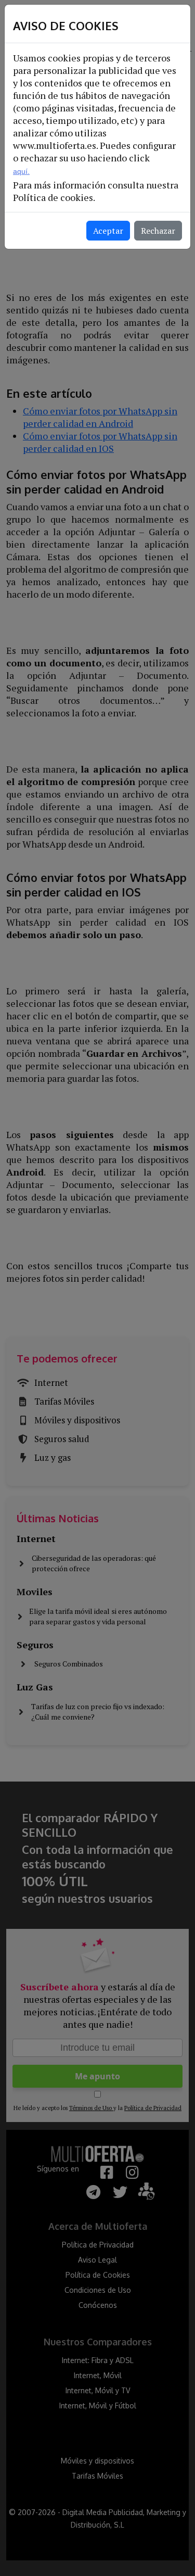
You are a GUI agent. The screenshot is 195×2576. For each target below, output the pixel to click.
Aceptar (108, 231)
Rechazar (158, 231)
